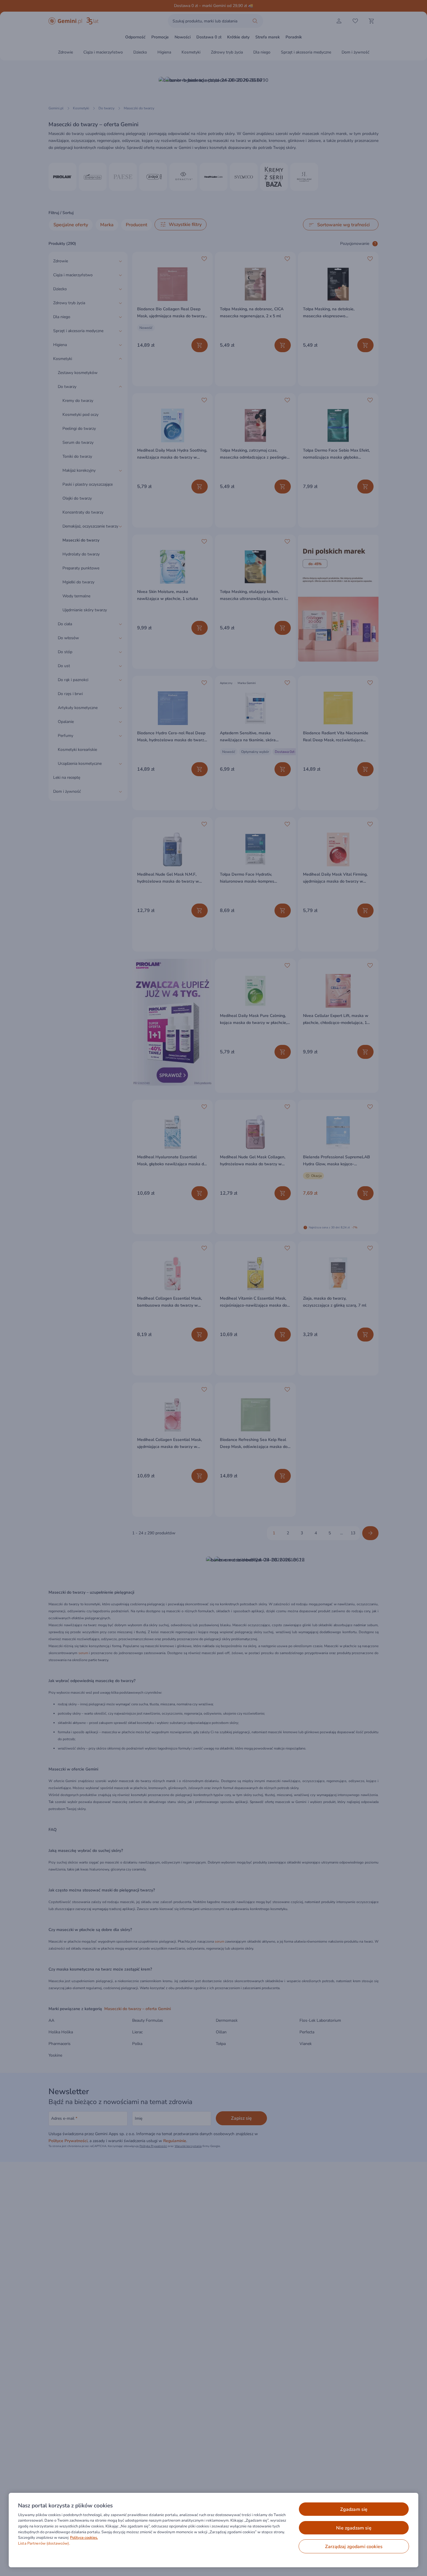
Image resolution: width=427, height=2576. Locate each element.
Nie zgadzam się (354, 2528)
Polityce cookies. (84, 2538)
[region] (214, 2530)
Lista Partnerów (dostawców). (44, 2543)
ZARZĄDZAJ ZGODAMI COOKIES (354, 2547)
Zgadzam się (354, 2509)
